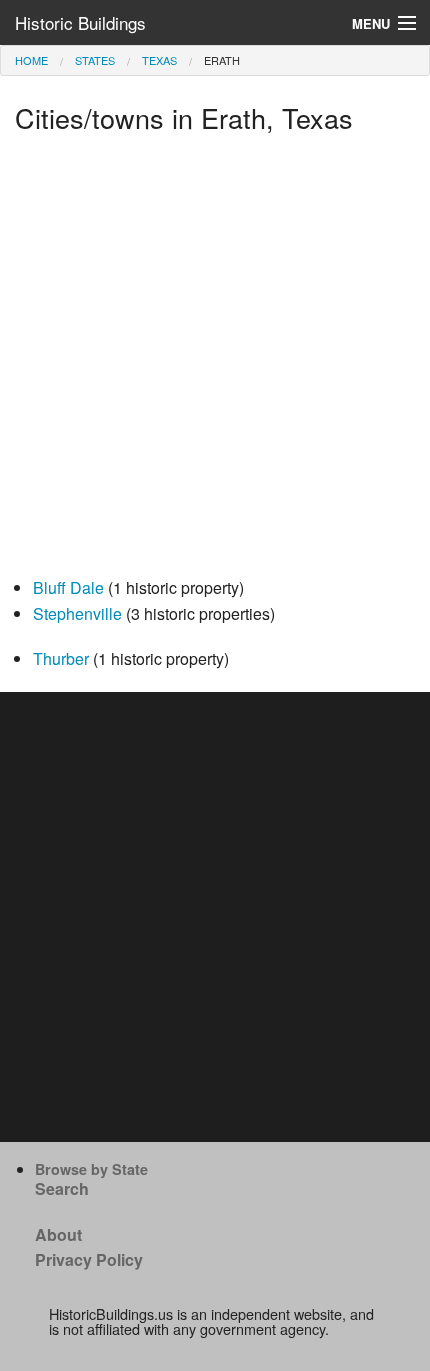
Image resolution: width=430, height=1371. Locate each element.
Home (31, 60)
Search (62, 1188)
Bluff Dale (68, 587)
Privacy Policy (89, 1259)
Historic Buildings (80, 22)
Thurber (61, 658)
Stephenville (77, 613)
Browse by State (91, 1169)
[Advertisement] (215, 360)
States (95, 60)
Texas (159, 60)
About (58, 1234)
